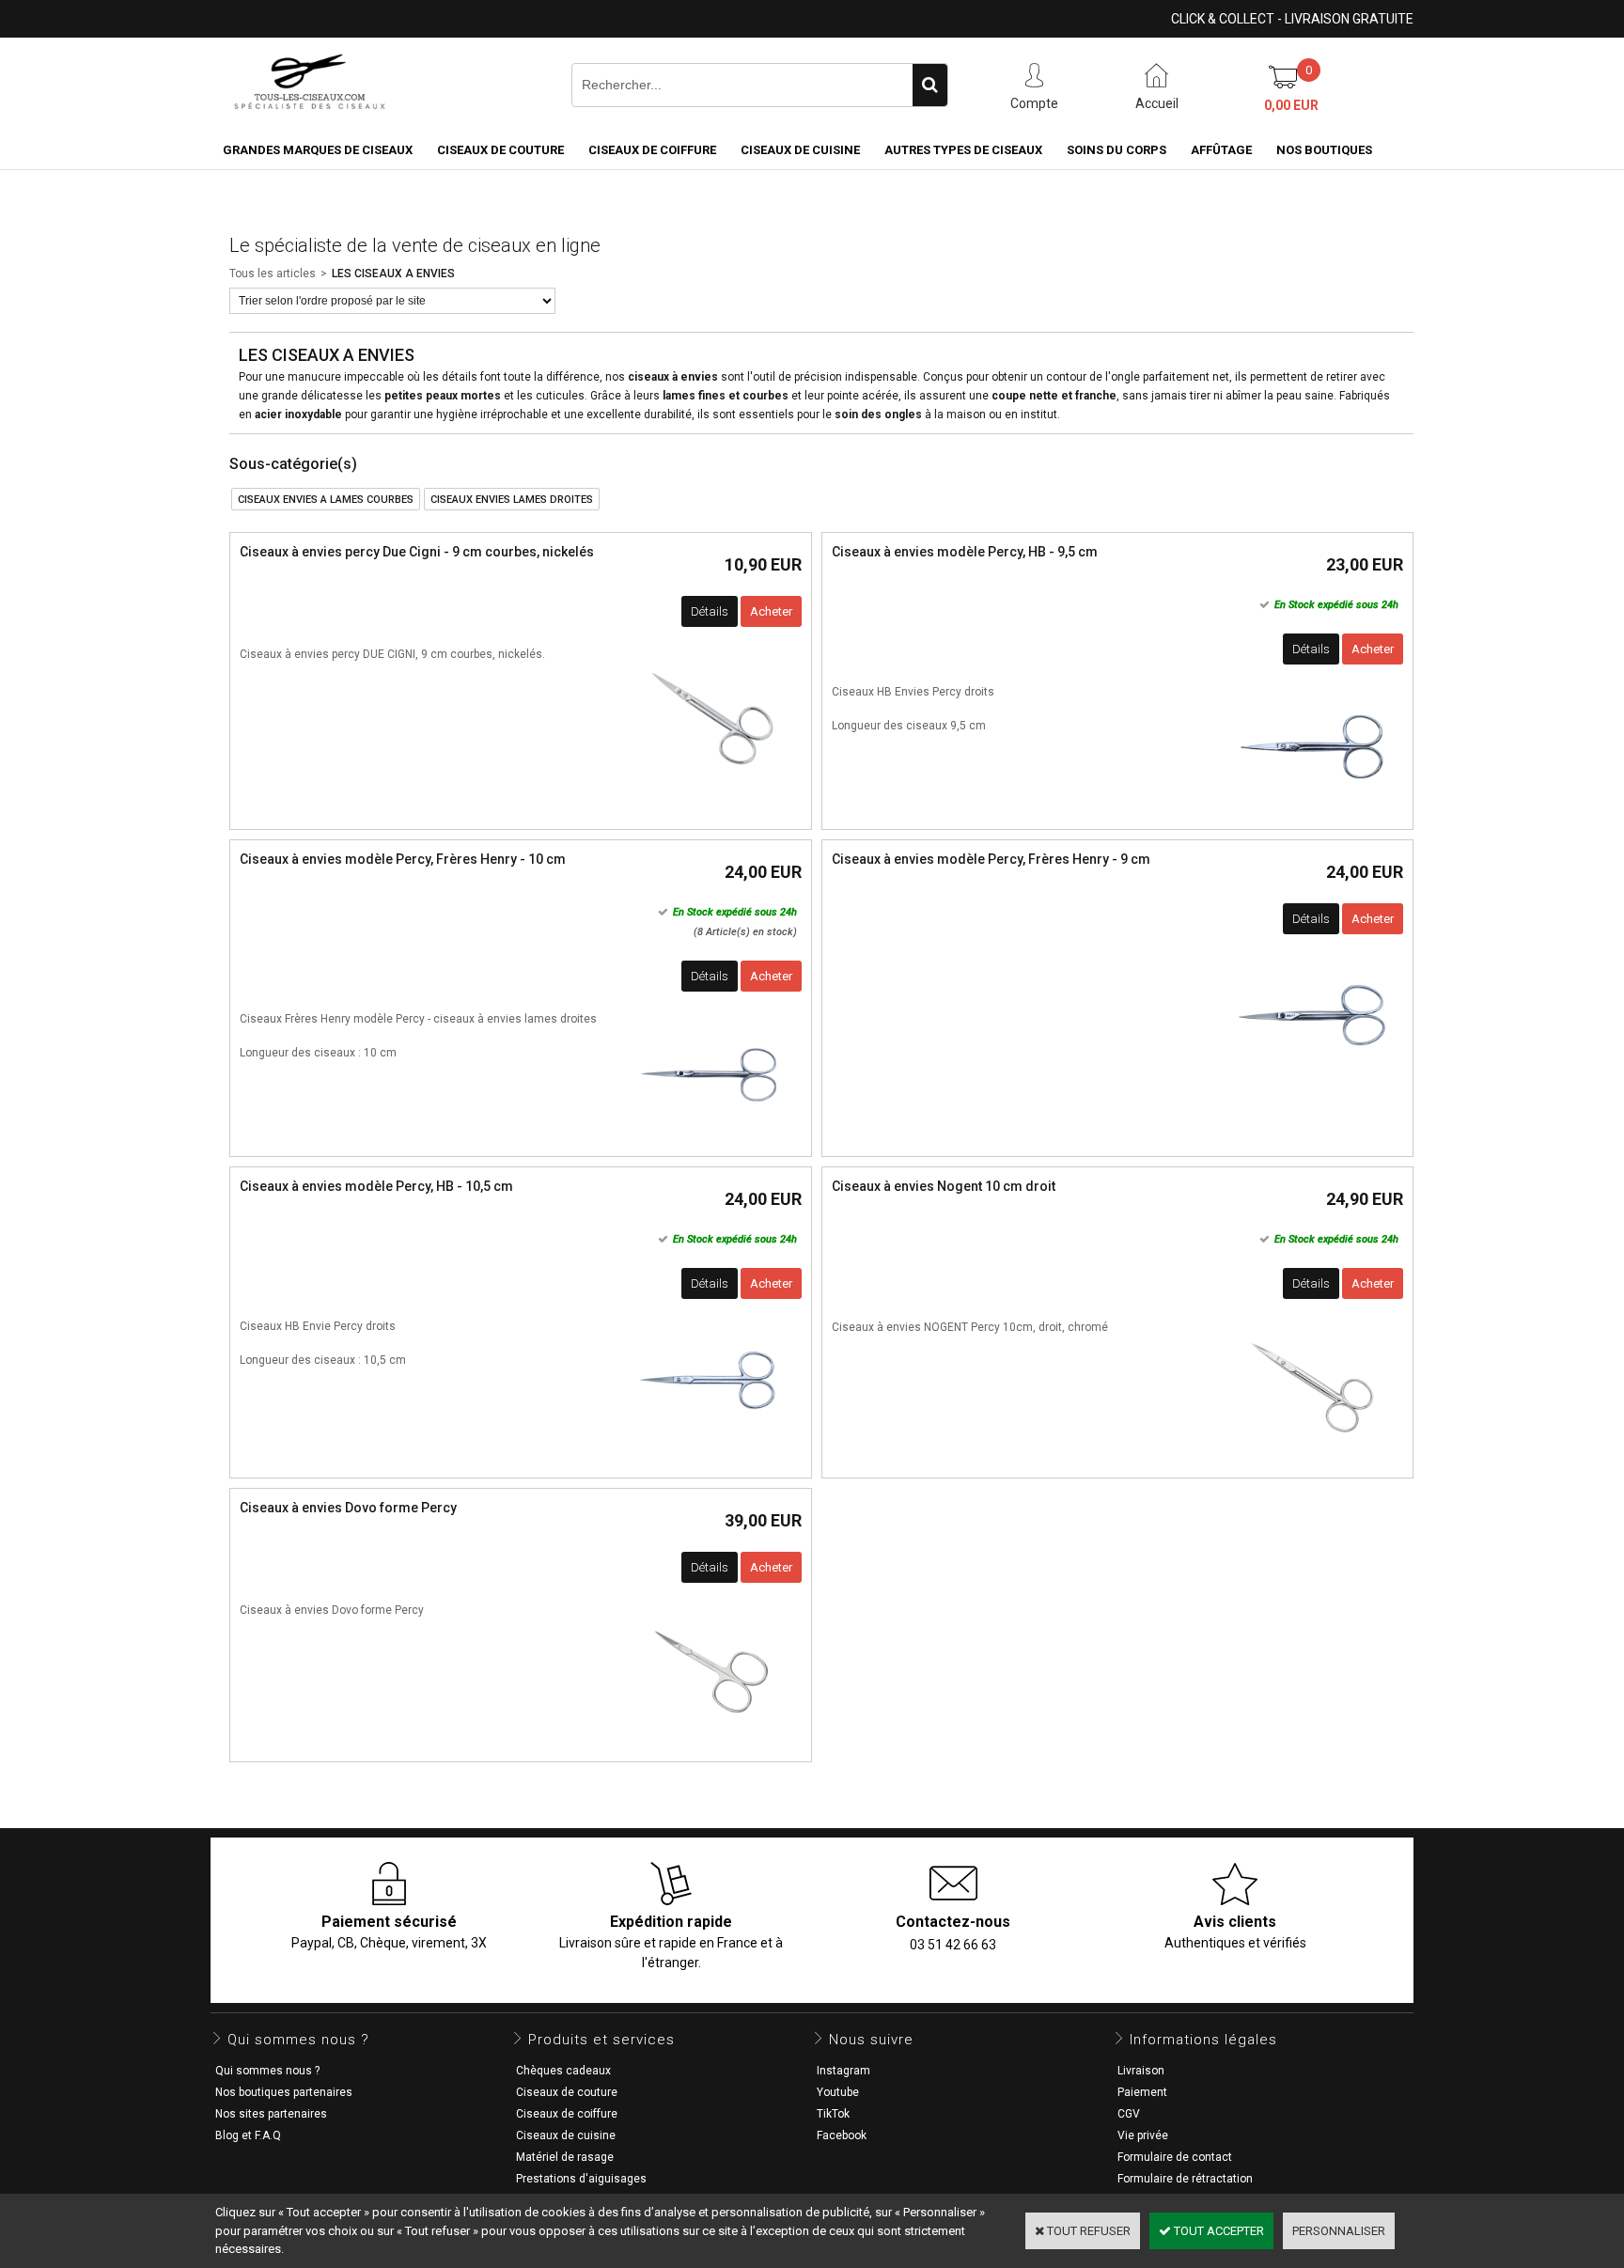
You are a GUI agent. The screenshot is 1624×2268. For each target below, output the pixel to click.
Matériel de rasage (565, 2157)
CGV (1129, 2114)
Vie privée (1143, 2135)
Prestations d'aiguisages (581, 2179)
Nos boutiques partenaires (284, 2092)
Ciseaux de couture (500, 150)
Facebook (842, 2135)
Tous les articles (273, 274)
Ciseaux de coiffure (652, 150)
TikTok (833, 2114)
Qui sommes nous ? (267, 2071)
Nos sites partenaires (271, 2114)
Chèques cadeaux (563, 2071)
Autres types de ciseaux (963, 150)
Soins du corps (1116, 150)
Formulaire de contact (1175, 2157)
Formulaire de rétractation (1185, 2179)
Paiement (1142, 2092)
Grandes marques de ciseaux (318, 150)
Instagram (843, 2071)
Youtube (838, 2092)
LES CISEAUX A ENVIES (393, 274)
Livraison (1141, 2071)
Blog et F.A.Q (248, 2135)
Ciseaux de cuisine (800, 150)
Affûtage (1221, 150)
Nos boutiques (1324, 150)
